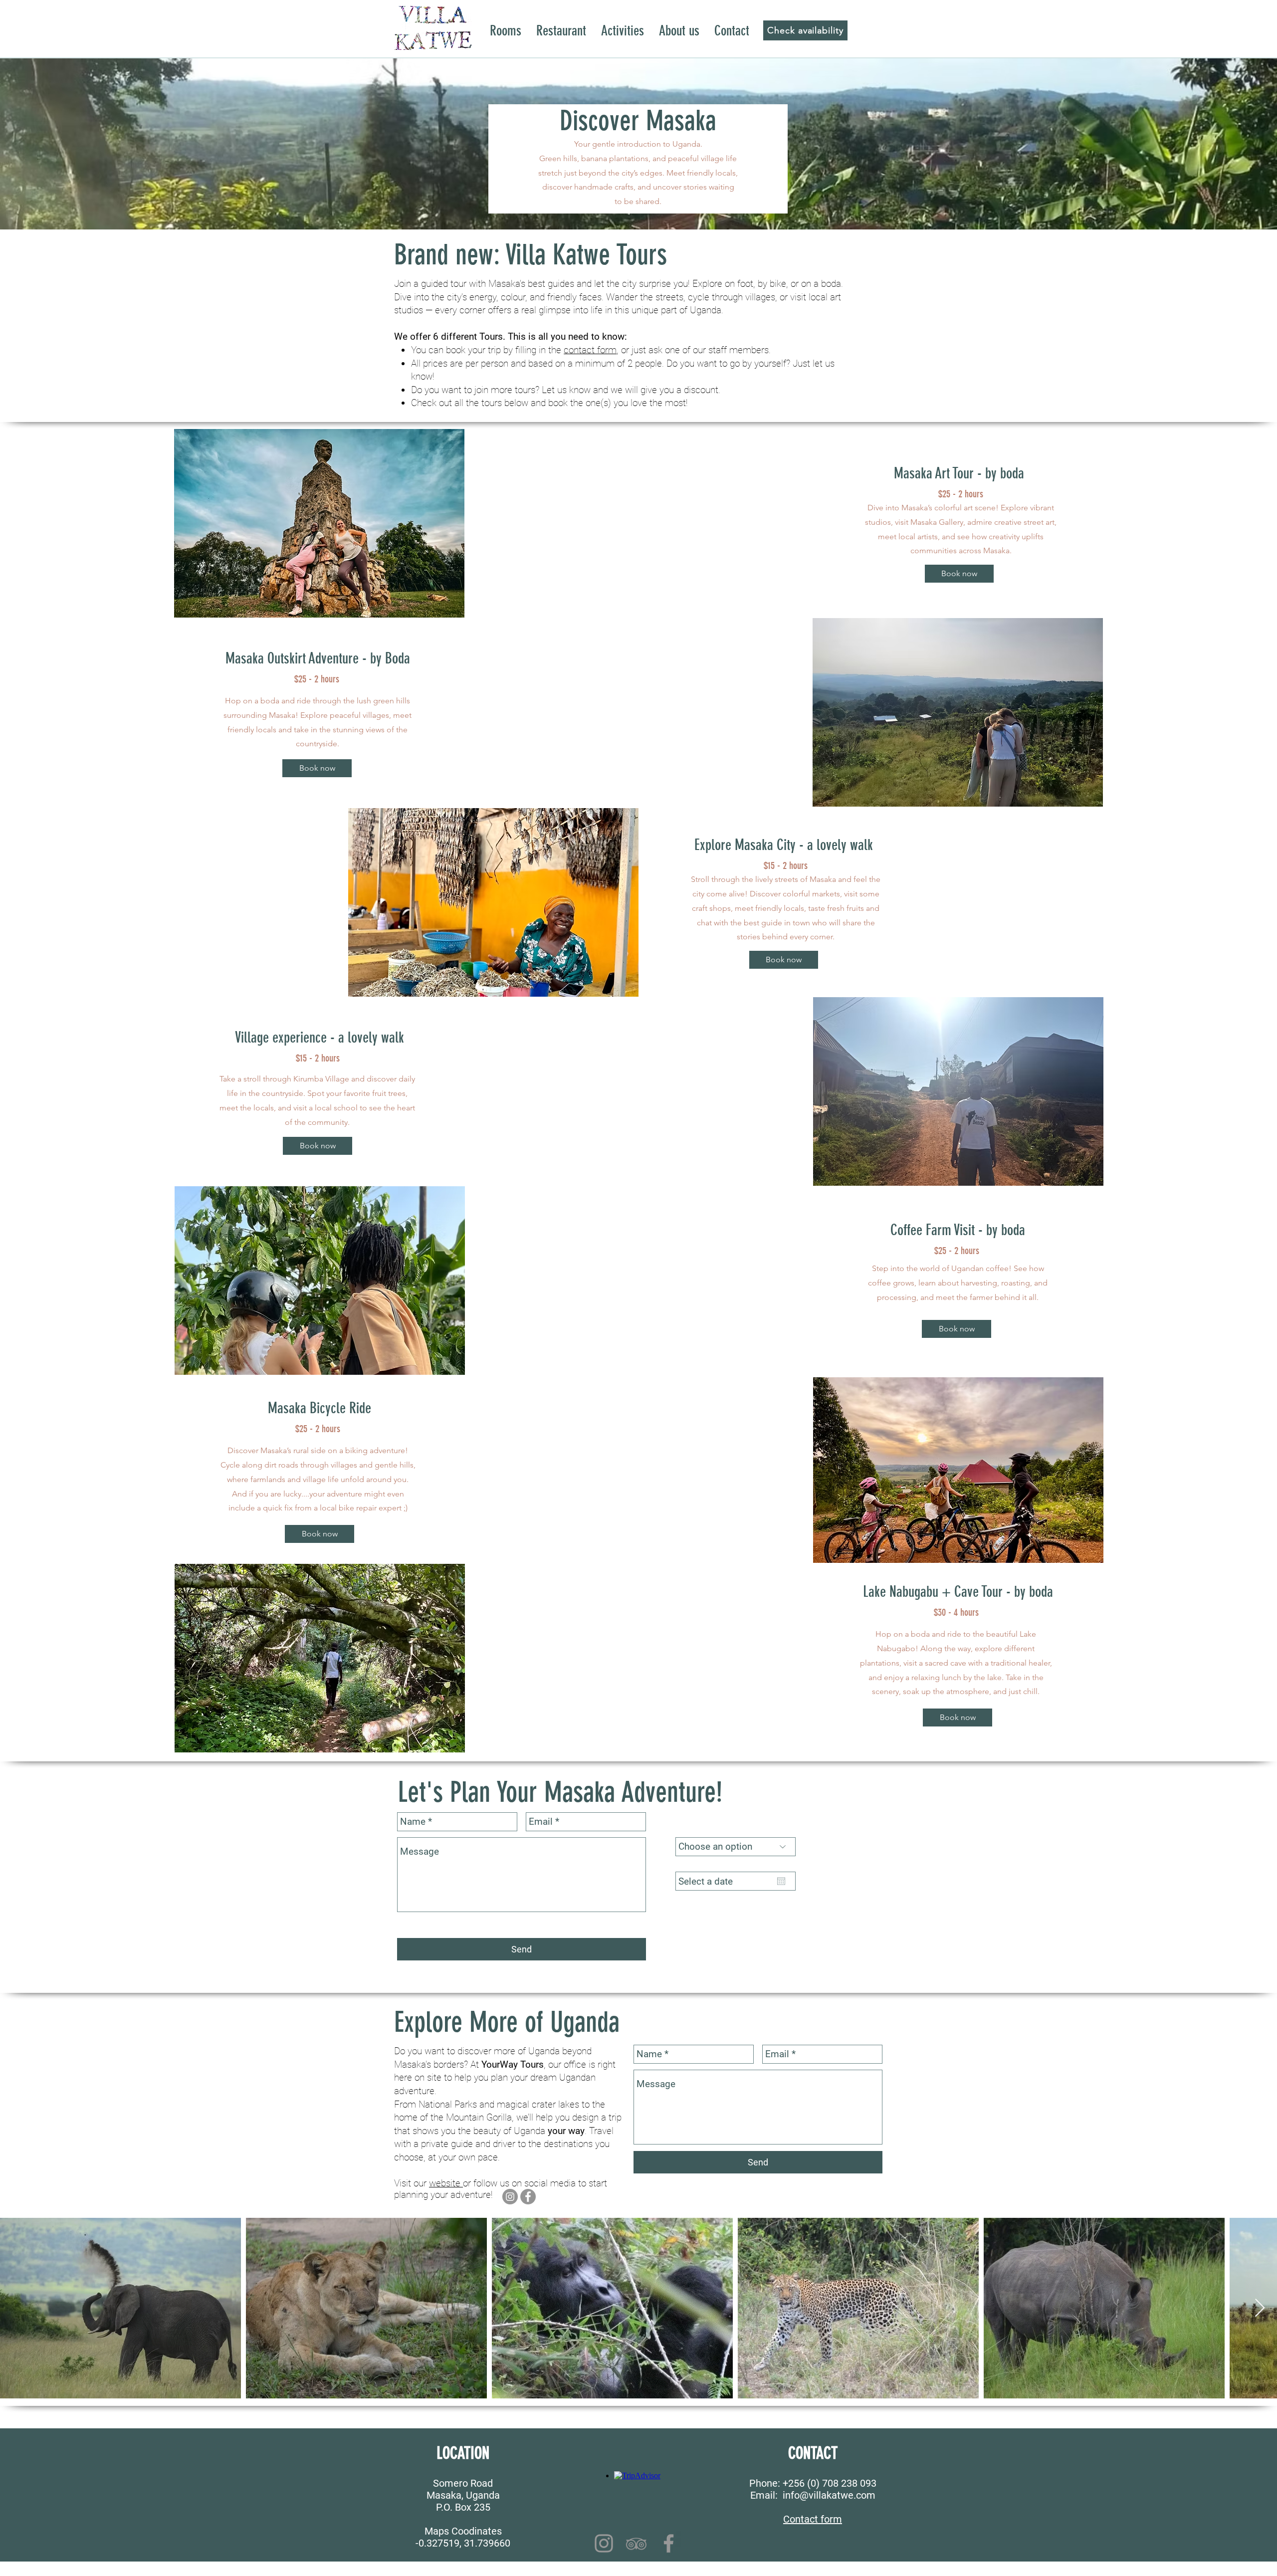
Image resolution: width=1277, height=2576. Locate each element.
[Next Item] (1260, 2308)
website (446, 2183)
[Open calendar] (781, 1881)
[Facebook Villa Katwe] (669, 2543)
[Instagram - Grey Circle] (510, 2197)
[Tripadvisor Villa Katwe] (636, 2543)
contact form (590, 350)
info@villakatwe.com (829, 2495)
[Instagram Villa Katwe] (604, 2543)
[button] (319, 523)
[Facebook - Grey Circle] (528, 2197)
